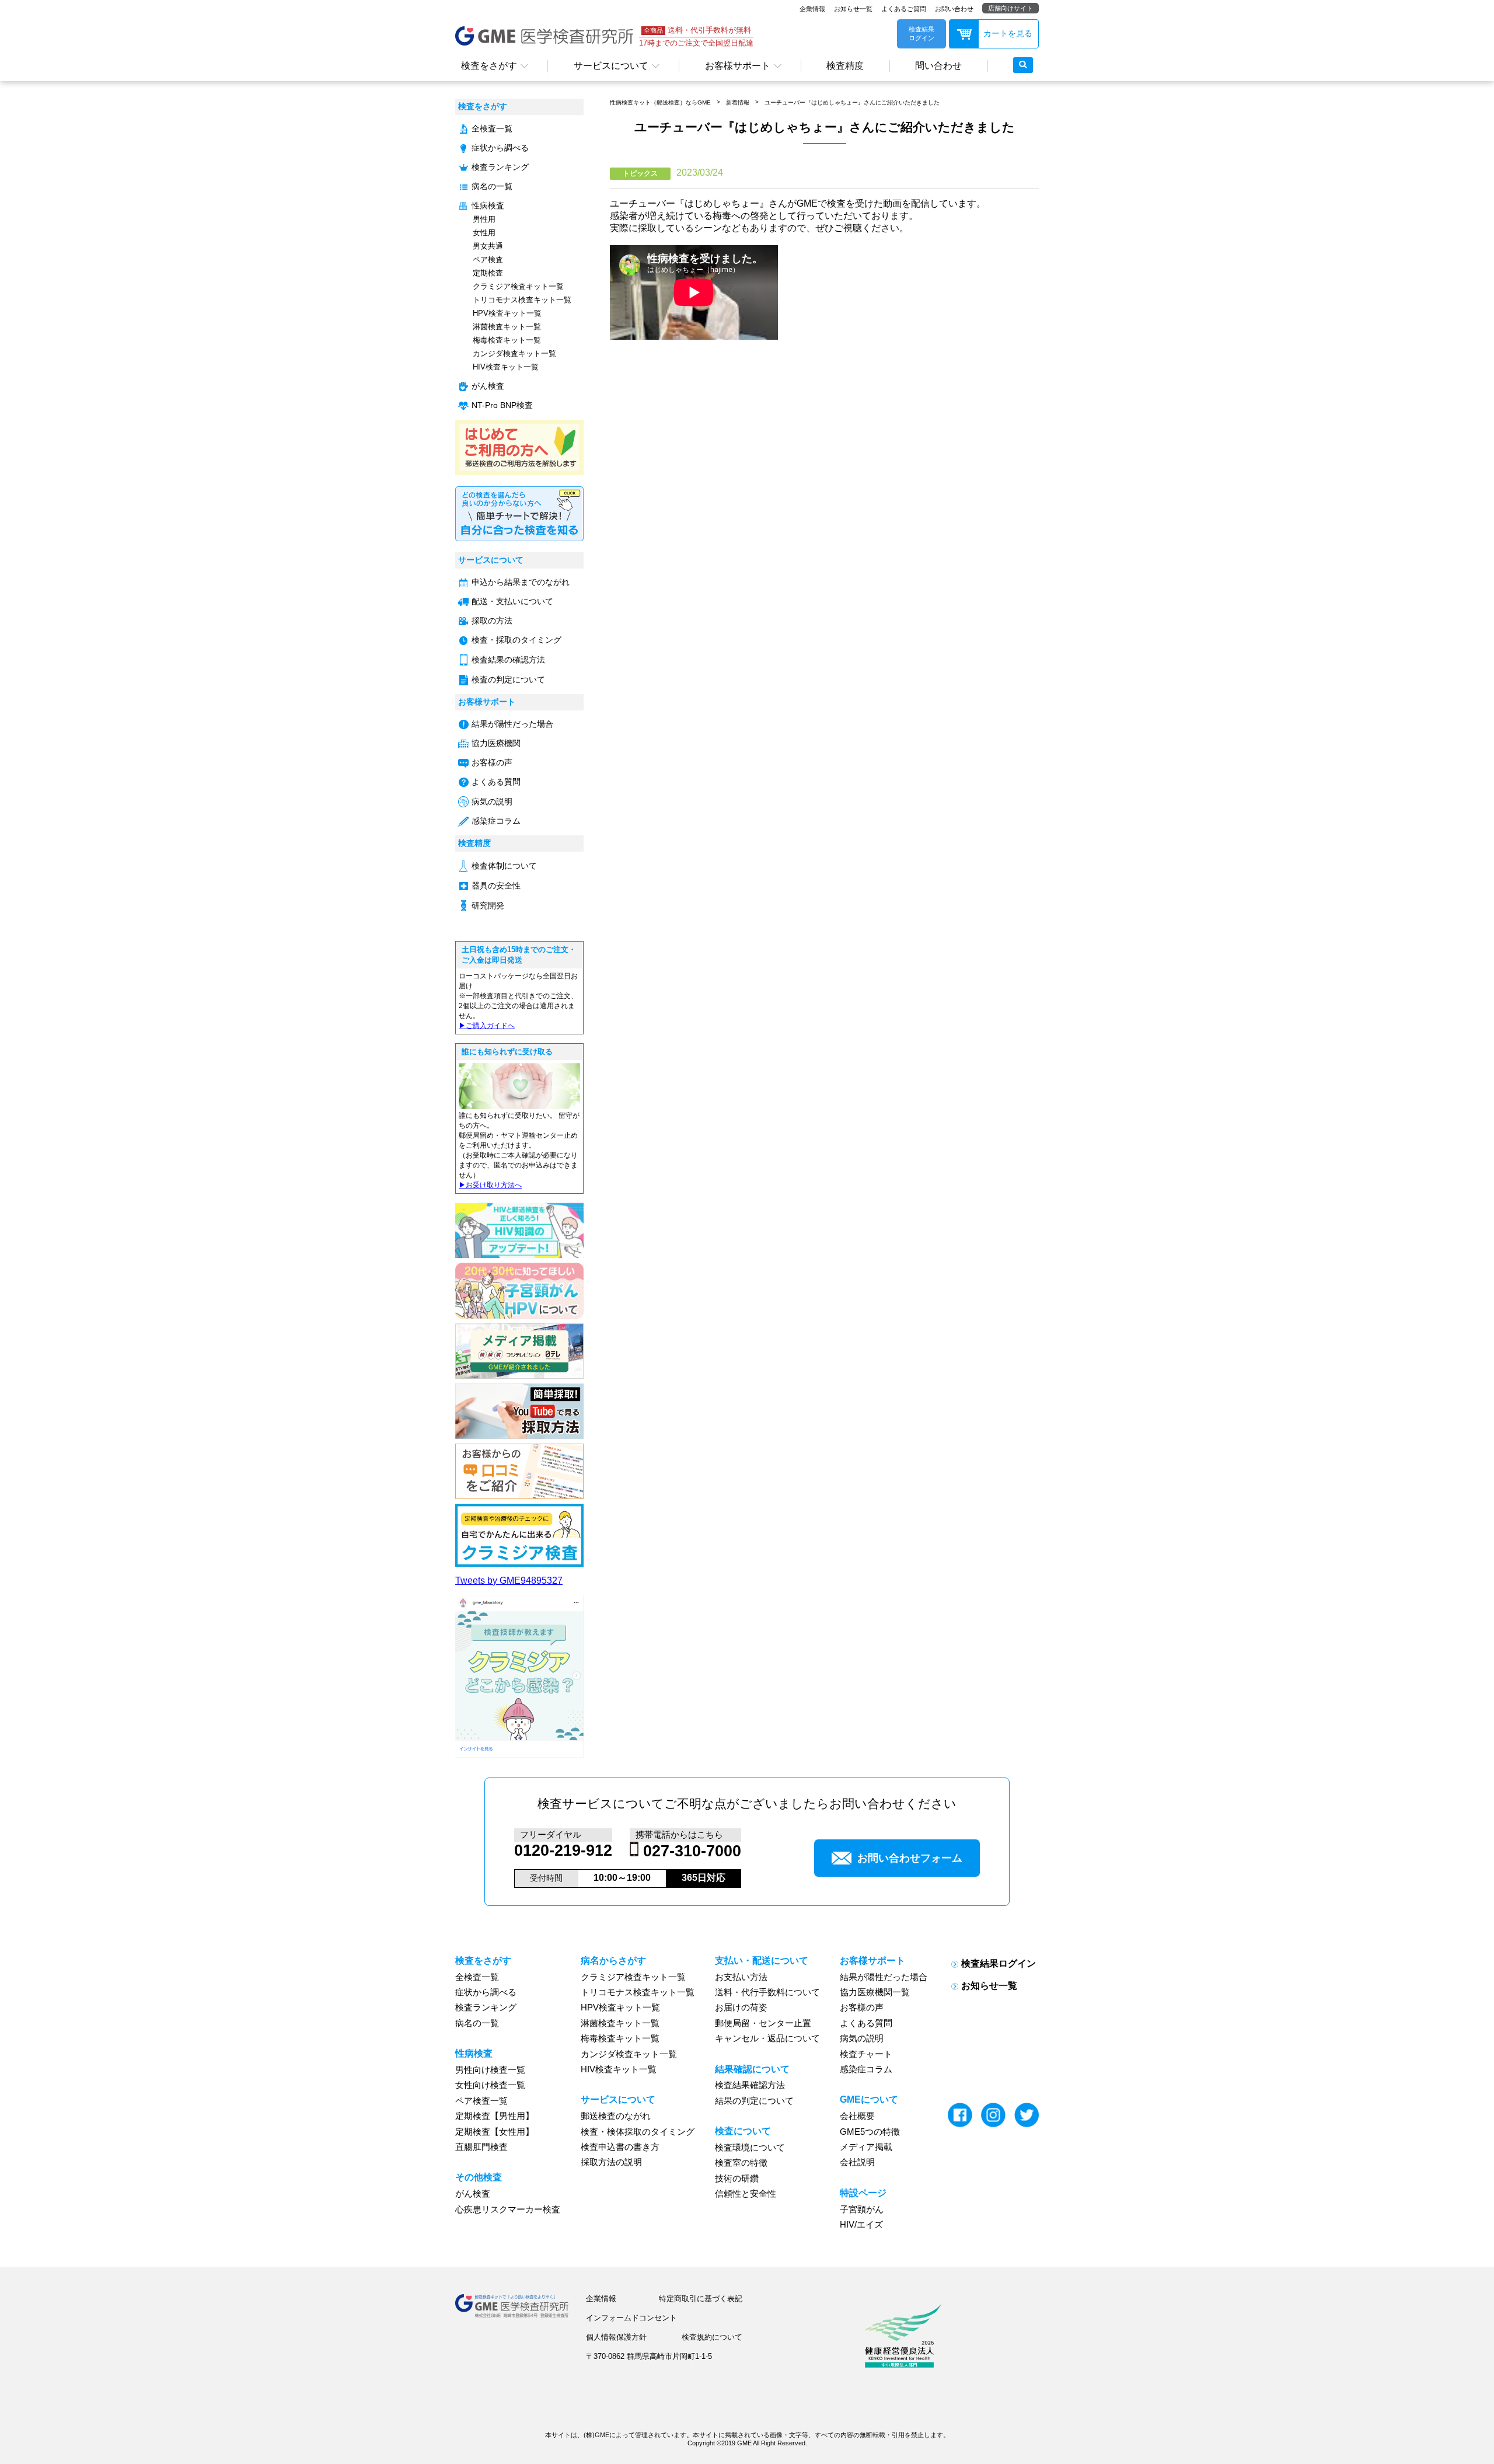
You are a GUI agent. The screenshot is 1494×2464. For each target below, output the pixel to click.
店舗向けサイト (1010, 8)
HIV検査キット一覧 (506, 367)
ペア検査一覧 (481, 2101)
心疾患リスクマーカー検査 (508, 2209)
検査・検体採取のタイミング (638, 2132)
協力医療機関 (496, 743)
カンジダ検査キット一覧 (514, 353)
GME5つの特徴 (870, 2132)
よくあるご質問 (904, 9)
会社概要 (857, 2116)
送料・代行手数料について (767, 1992)
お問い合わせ (954, 9)
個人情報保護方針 (616, 2337)
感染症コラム (496, 821)
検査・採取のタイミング (516, 640)
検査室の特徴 (741, 2163)
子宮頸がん (862, 2209)
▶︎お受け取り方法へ (490, 1185)
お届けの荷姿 (741, 2008)
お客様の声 (492, 763)
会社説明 (857, 2162)
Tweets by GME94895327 (509, 1580)
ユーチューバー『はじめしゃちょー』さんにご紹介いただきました (852, 102)
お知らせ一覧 (853, 9)
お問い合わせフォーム (910, 1858)
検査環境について (750, 2148)
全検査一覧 (492, 129)
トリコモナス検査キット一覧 (522, 300)
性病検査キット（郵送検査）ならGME (660, 102)
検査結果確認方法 (750, 2085)
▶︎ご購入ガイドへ (487, 1026)
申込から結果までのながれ (521, 582)
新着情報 (738, 102)
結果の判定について (754, 2101)
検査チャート (866, 2054)
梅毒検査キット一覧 (507, 340)
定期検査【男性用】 (495, 2116)
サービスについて (611, 66)
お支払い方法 (741, 1977)
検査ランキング (500, 167)
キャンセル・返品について (767, 2038)
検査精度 (845, 66)
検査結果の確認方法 (508, 660)
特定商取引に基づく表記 (701, 2299)
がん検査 (488, 386)
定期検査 (488, 273)
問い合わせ (938, 66)
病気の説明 (492, 802)
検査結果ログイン (999, 1963)
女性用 (484, 233)
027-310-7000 (692, 1851)
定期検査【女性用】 (495, 2132)
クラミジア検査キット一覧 (518, 286)
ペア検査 (488, 259)
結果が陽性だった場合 (512, 724)
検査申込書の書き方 (620, 2147)
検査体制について (504, 866)
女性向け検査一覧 (490, 2085)
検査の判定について (508, 680)
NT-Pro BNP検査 (502, 405)
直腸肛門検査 (481, 2147)
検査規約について (712, 2337)
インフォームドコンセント (631, 2318)
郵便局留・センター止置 (763, 2023)
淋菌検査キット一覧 (507, 327)
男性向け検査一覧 (490, 2070)
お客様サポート (738, 66)
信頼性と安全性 (746, 2194)
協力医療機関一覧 (875, 1992)
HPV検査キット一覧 (507, 313)
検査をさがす (489, 66)
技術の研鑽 (737, 2179)
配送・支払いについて (512, 602)
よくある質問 (496, 782)
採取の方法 (492, 621)
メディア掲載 (866, 2147)
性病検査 (488, 206)
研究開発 (488, 906)
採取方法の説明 (611, 2162)
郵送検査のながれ (616, 2116)
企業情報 (812, 9)
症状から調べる (500, 148)
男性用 (484, 219)
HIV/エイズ (861, 2225)
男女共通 (488, 246)
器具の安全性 (496, 886)
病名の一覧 (492, 187)
